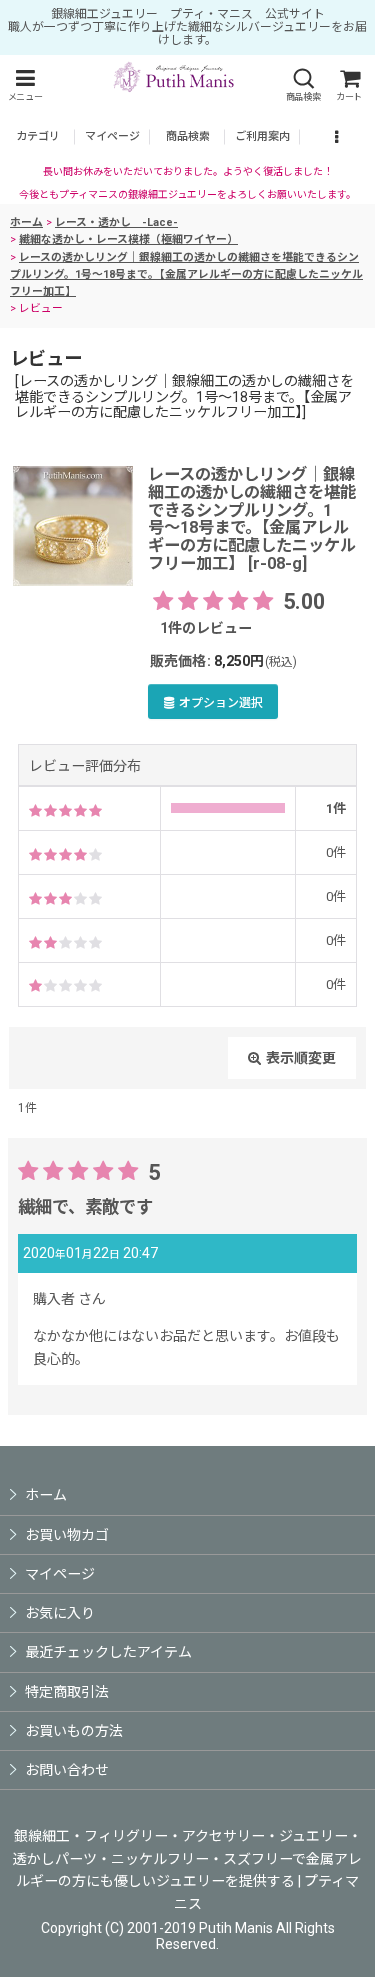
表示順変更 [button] (301, 1058)
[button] (25, 85)
